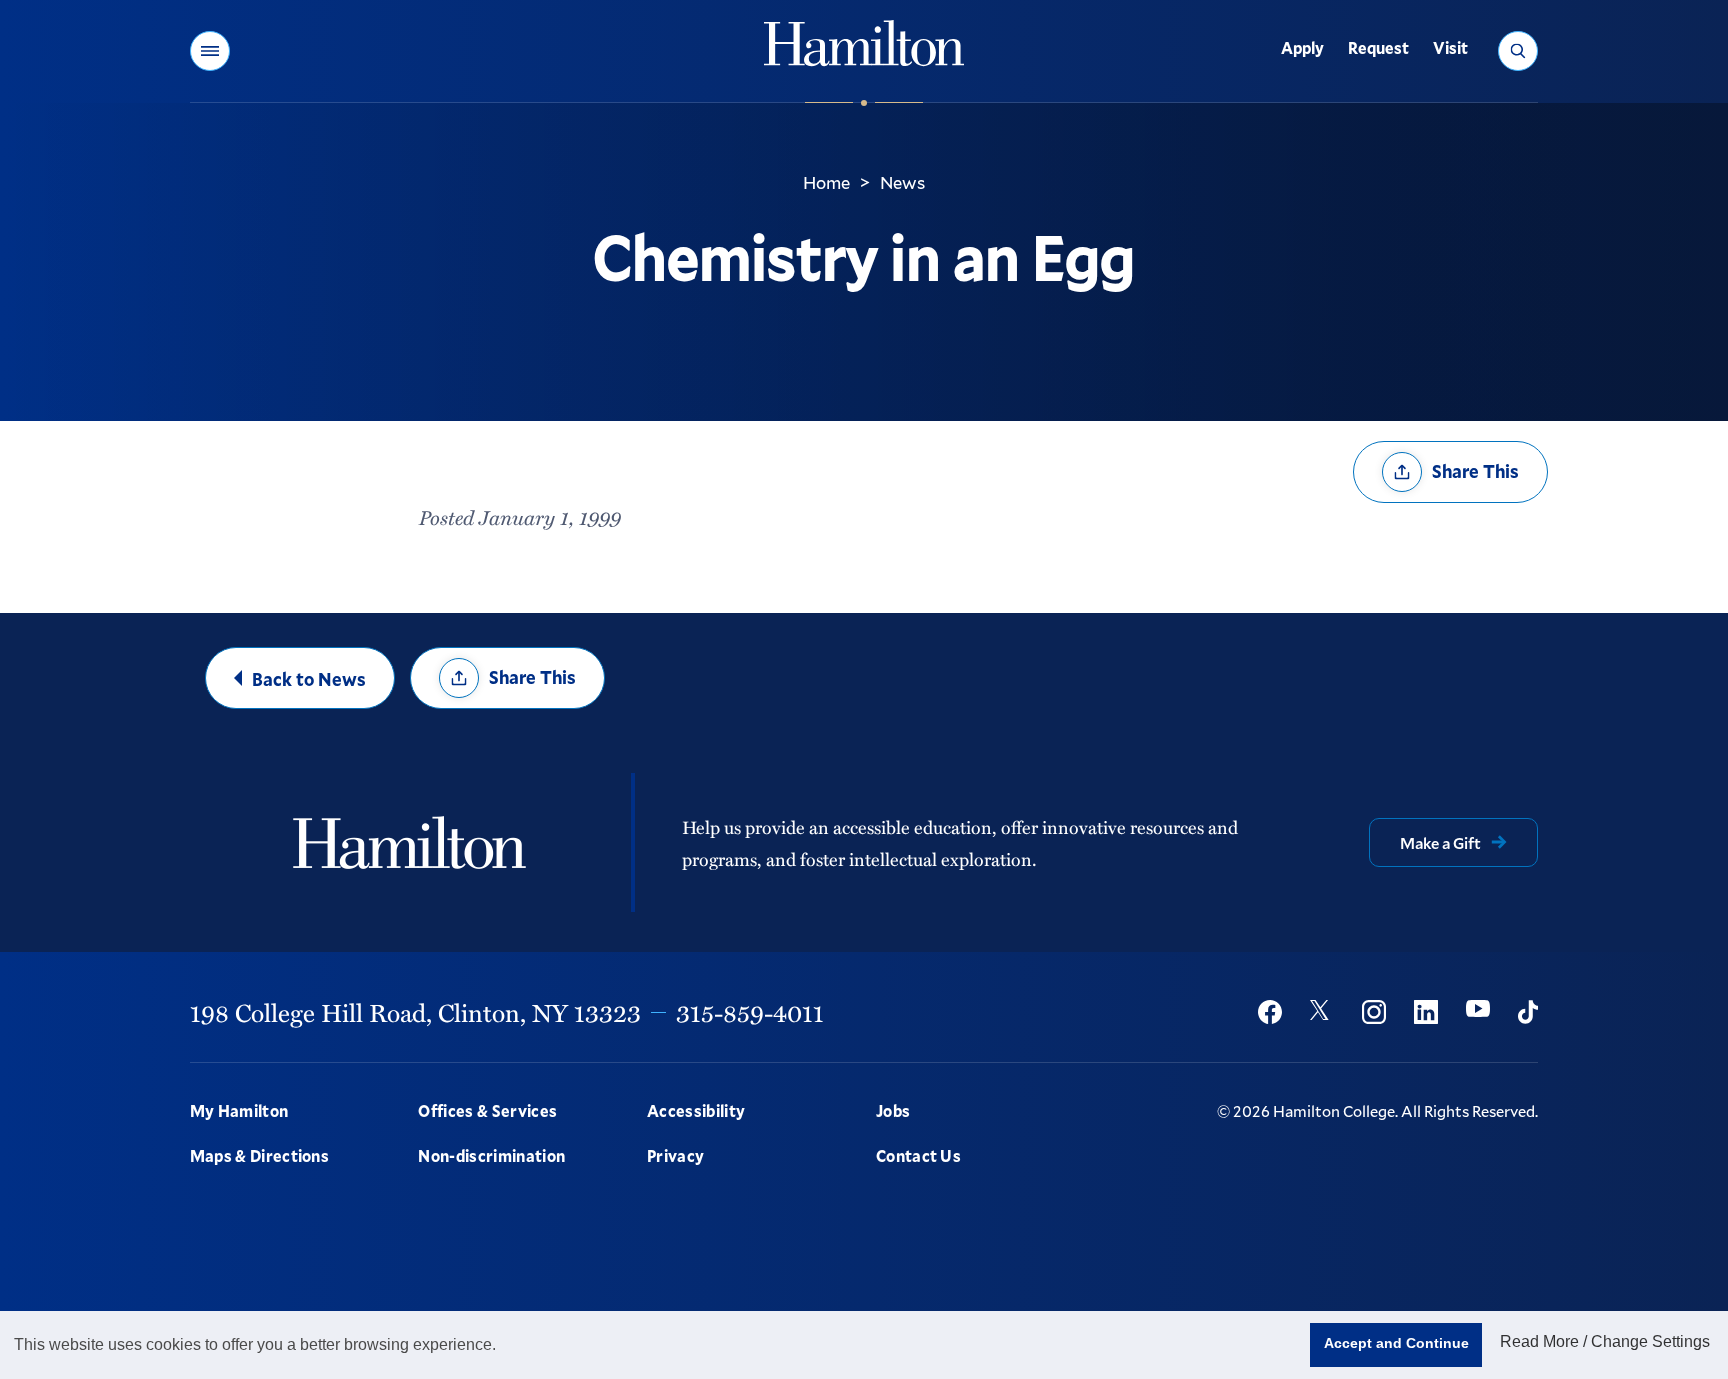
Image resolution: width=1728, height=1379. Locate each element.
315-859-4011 (750, 1012)
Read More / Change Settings (1605, 1341)
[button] (210, 51)
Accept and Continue (1396, 1343)
